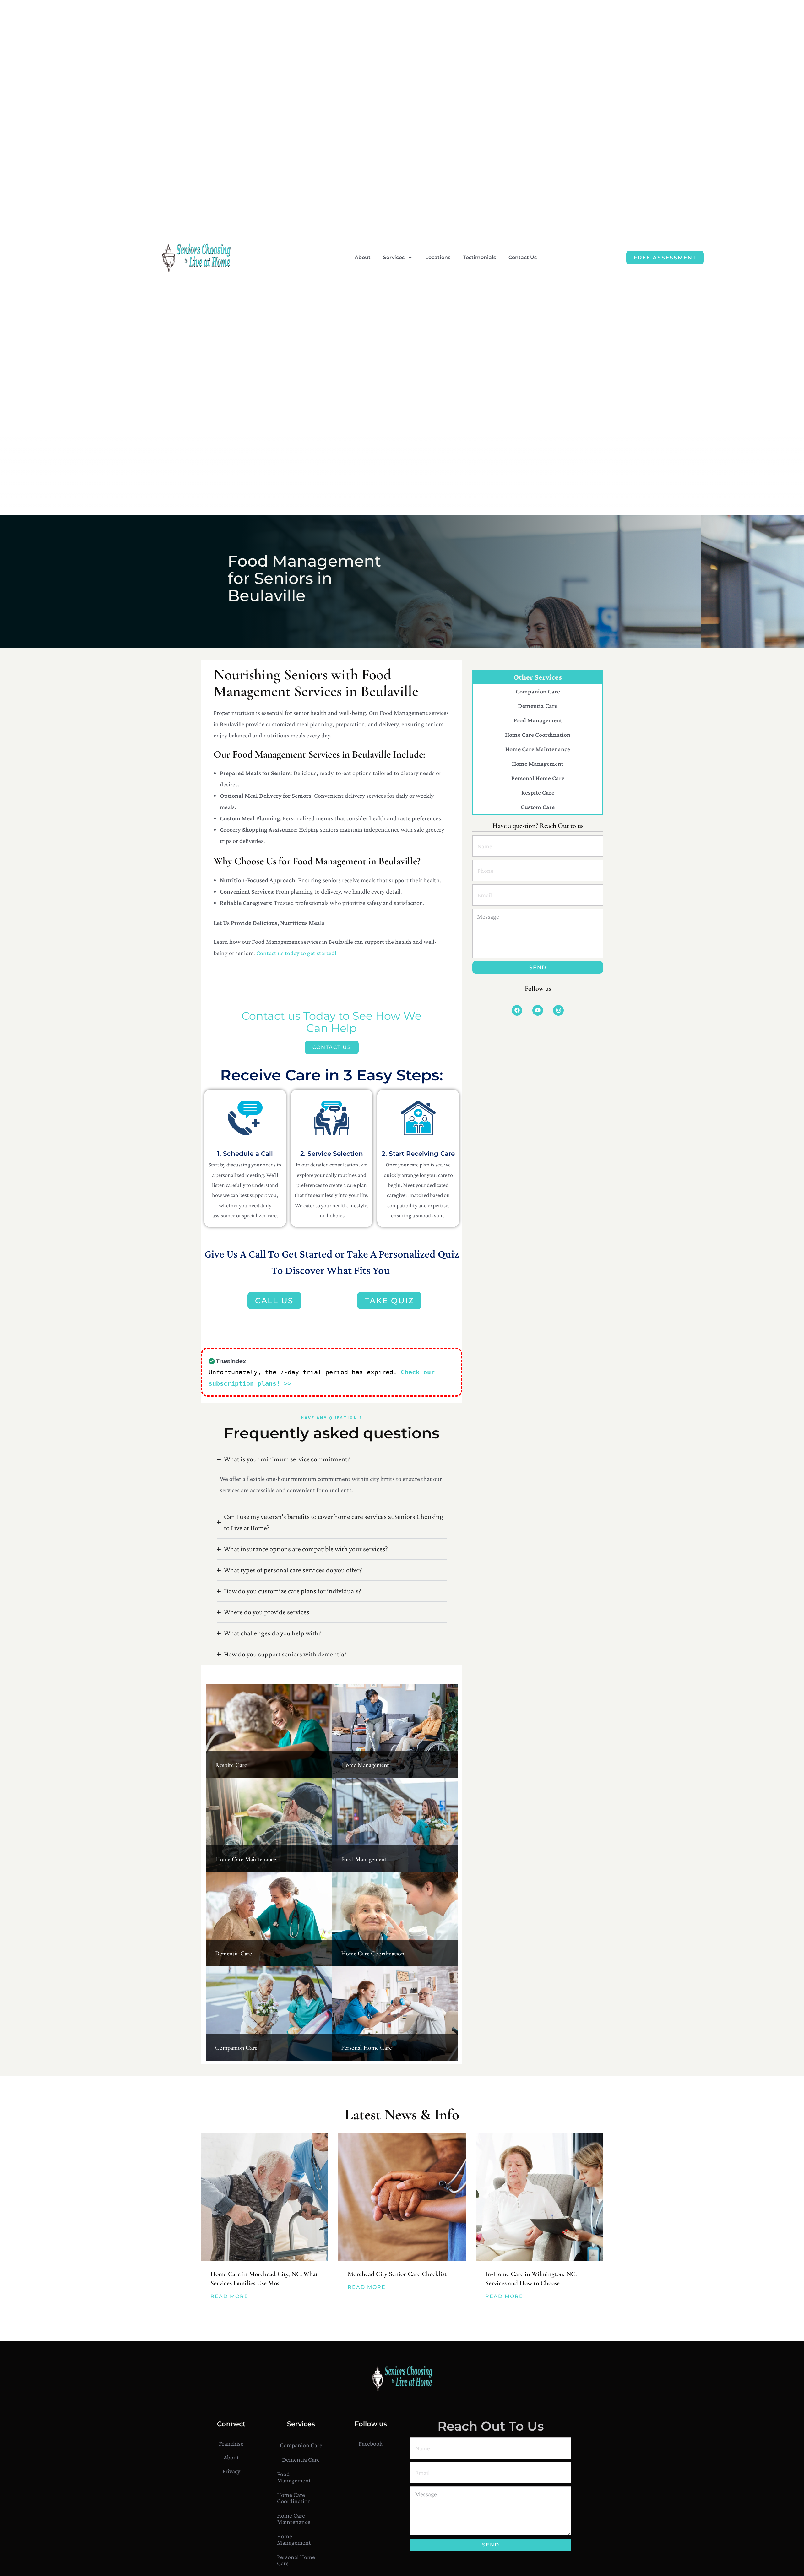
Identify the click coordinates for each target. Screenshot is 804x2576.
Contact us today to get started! (296, 953)
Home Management (365, 1765)
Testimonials (479, 257)
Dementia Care (234, 1954)
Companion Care (236, 2048)
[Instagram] (558, 1010)
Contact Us (523, 257)
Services (394, 257)
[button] (389, 1301)
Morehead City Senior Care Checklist (397, 2274)
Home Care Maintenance (246, 1859)
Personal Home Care (366, 2048)
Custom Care (538, 807)
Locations (438, 257)
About (363, 257)
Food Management (364, 1859)
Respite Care (231, 1765)
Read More (229, 2296)
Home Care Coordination (373, 1954)
